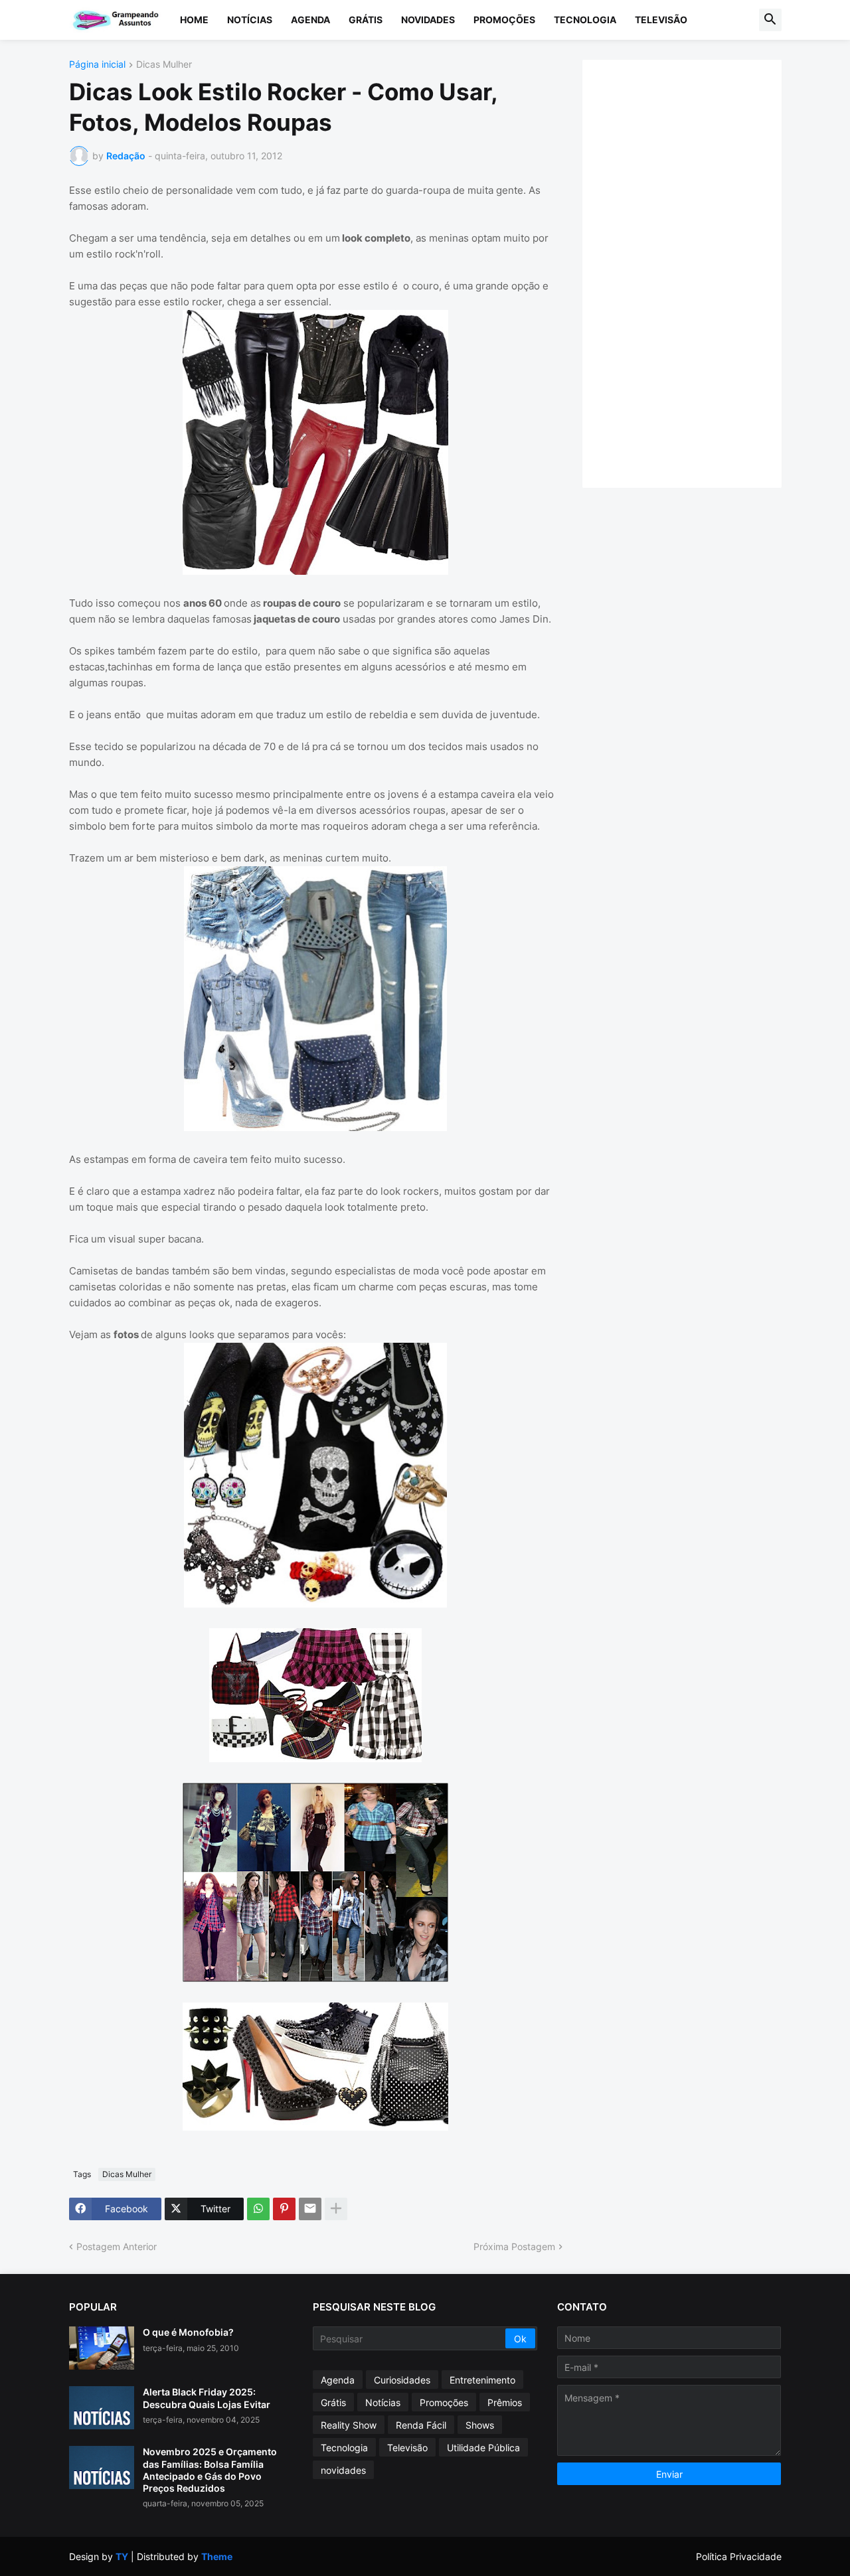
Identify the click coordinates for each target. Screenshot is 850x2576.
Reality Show (349, 2425)
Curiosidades (402, 2380)
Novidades (428, 20)
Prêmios (505, 2402)
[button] (770, 20)
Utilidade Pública (483, 2448)
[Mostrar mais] (336, 2209)
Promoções (504, 20)
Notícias (250, 20)
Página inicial (97, 65)
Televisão (661, 20)
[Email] (310, 2209)
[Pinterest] (284, 2209)
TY (122, 2556)
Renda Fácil (421, 2425)
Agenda (310, 20)
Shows (480, 2425)
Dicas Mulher (164, 65)
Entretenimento (482, 2380)
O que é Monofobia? (188, 2332)
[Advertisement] (695, 272)
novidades (343, 2470)
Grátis (366, 20)
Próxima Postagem (514, 2246)
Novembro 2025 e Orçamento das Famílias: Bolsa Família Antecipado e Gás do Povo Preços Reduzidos (210, 2470)
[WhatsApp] (258, 2209)
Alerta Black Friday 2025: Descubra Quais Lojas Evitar (207, 2398)
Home (194, 20)
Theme (217, 2556)
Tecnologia (585, 20)
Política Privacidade (739, 2556)
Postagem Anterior (117, 2246)
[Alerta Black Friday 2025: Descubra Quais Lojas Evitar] (102, 2408)
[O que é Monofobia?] (102, 2348)
